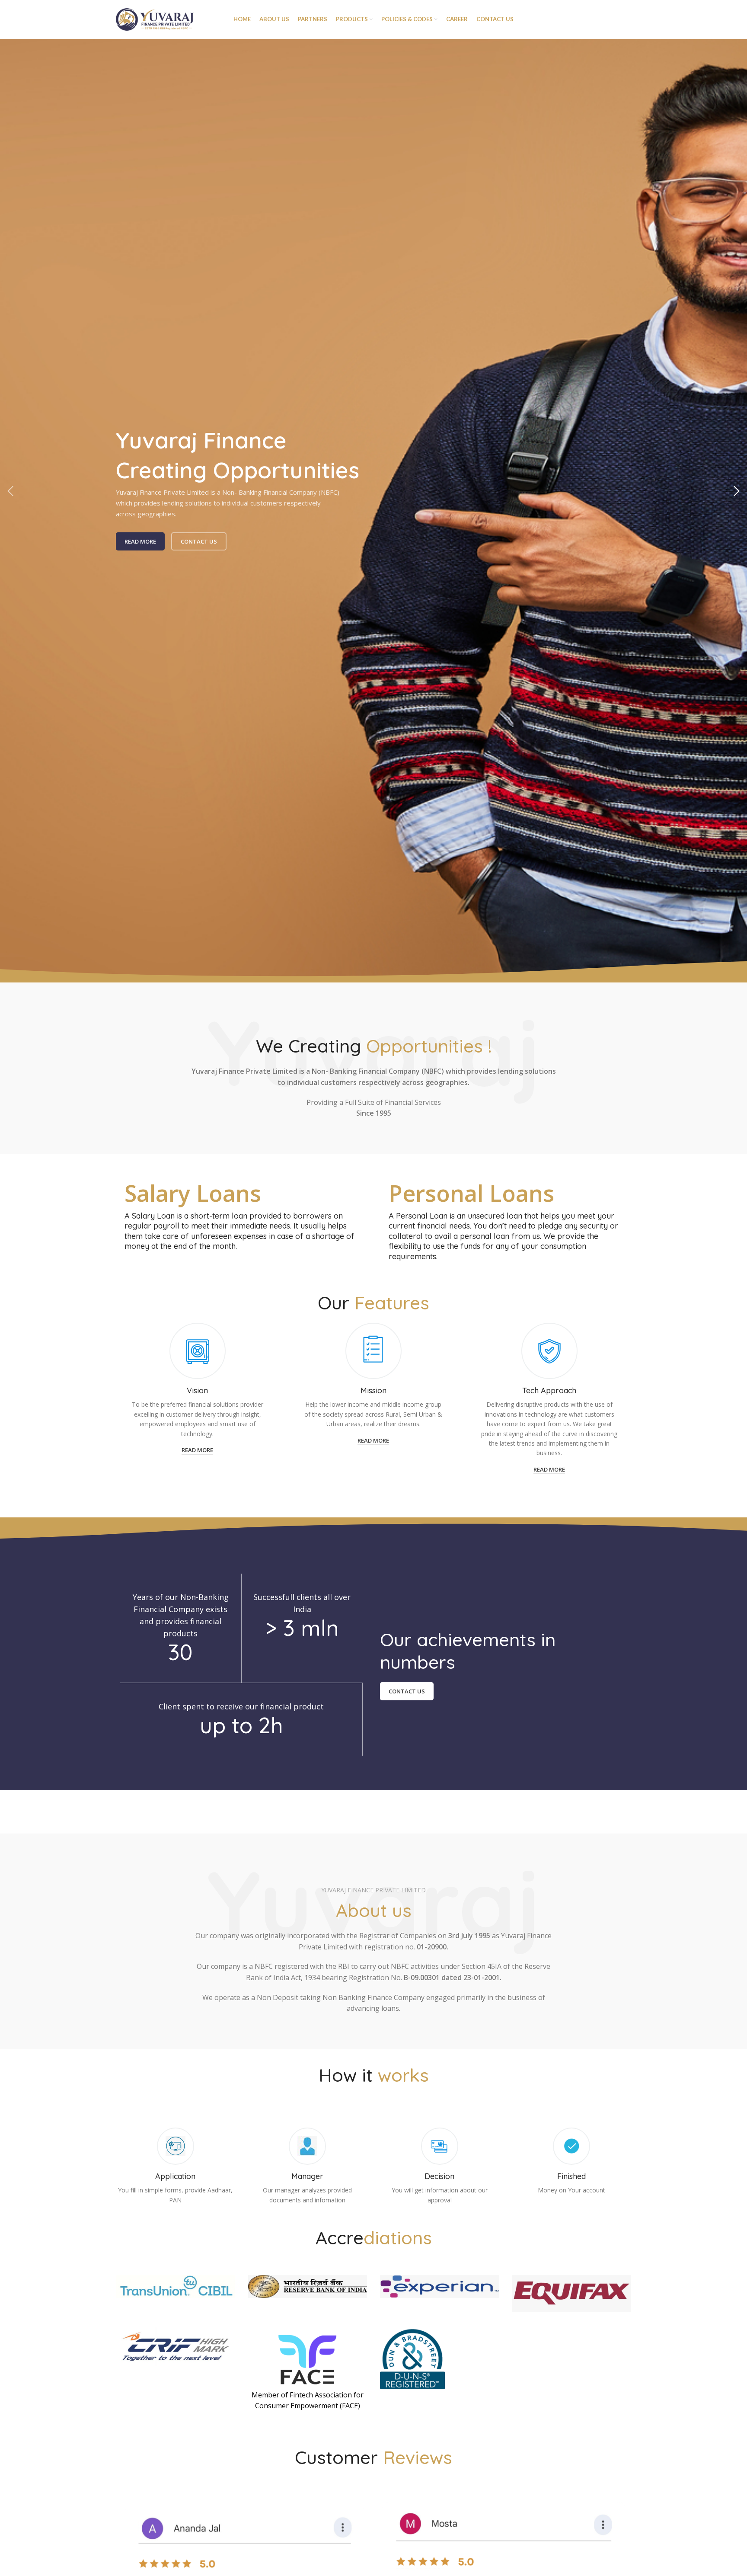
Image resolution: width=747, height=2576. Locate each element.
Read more (197, 1450)
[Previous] (11, 491)
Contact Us (199, 541)
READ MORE (140, 541)
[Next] (736, 491)
